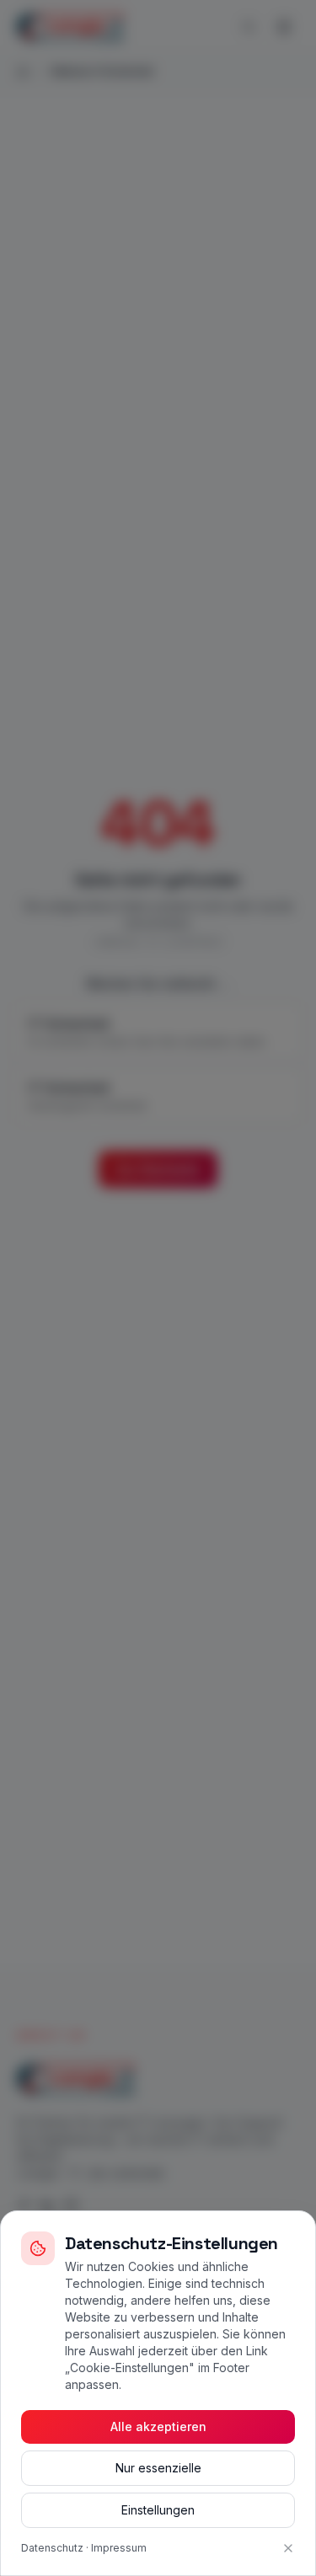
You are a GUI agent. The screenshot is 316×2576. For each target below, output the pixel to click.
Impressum (119, 2548)
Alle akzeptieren (158, 2426)
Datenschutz (52, 2548)
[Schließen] (288, 2548)
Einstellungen (158, 2510)
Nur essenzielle (158, 2468)
